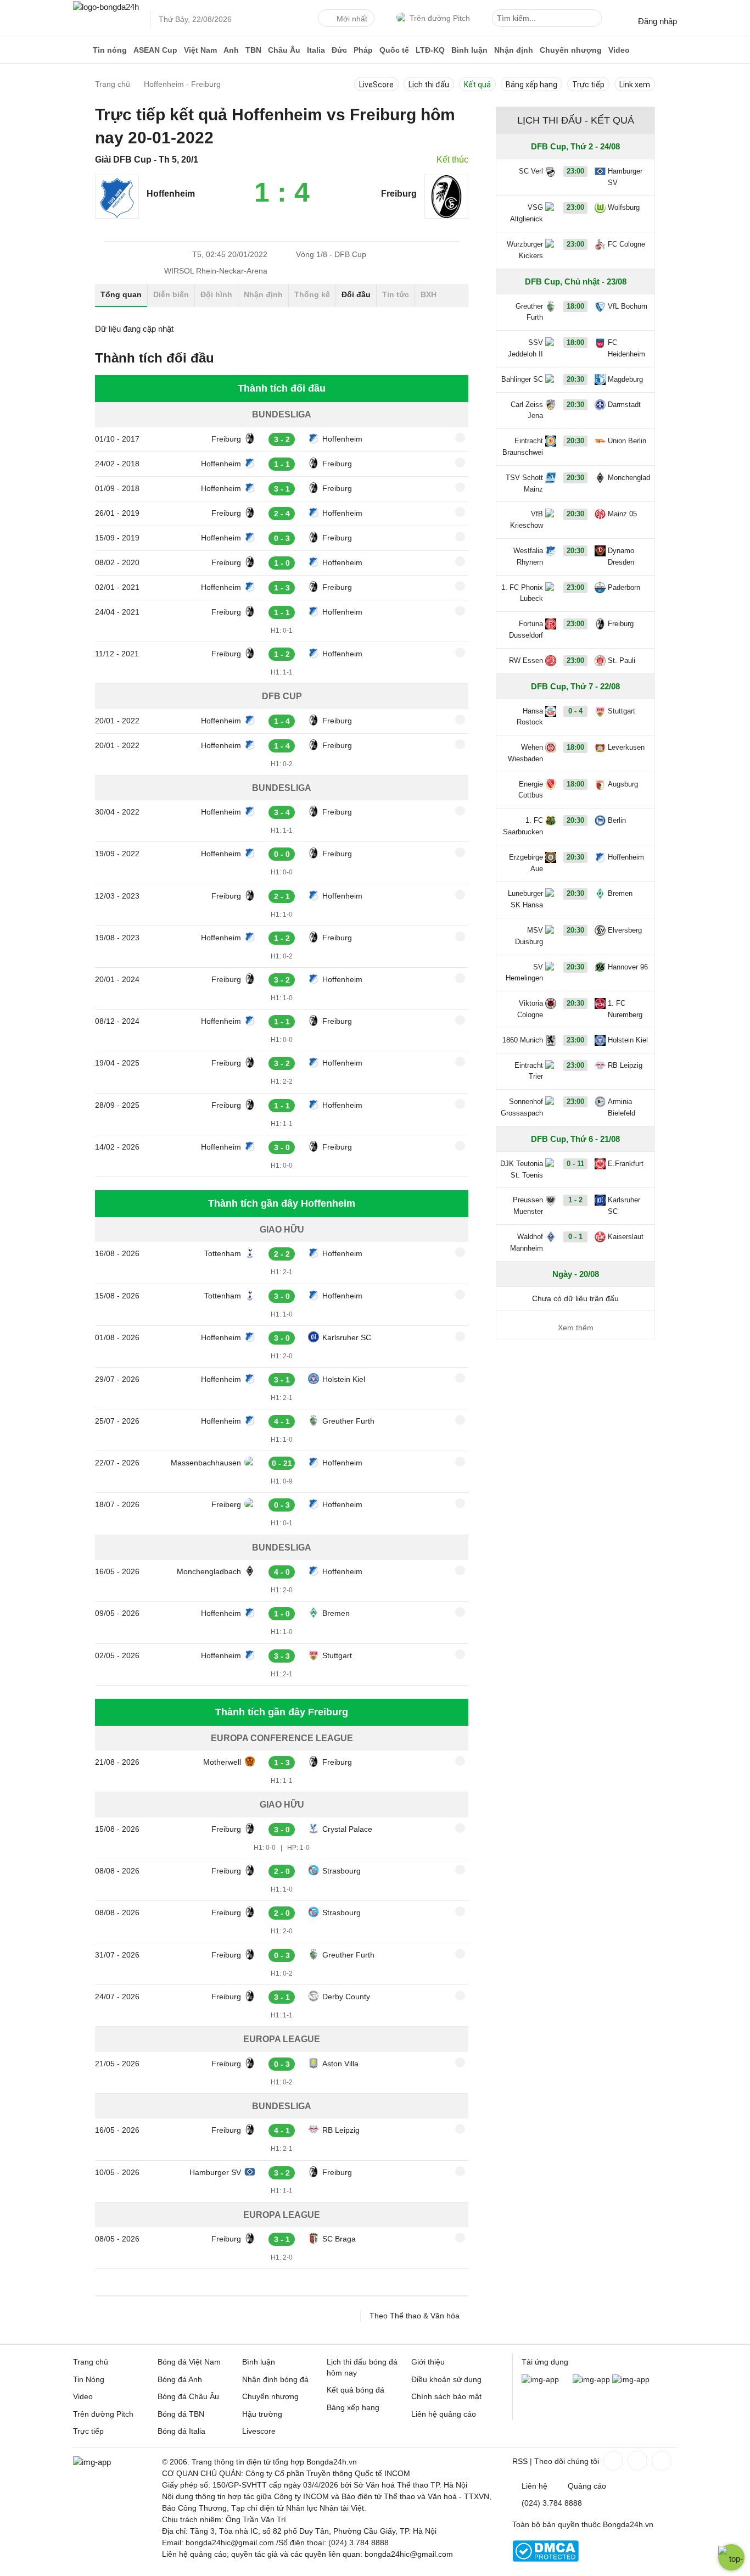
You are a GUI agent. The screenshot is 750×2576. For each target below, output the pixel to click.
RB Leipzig (341, 2130)
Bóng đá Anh (180, 2379)
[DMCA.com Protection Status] (545, 2559)
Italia (316, 50)
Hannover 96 (628, 967)
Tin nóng (110, 50)
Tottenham (223, 1253)
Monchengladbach (209, 1571)
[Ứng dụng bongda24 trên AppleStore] (631, 2379)
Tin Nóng (89, 2379)
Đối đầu (356, 294)
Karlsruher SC (347, 1337)
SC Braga (339, 2239)
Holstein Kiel (344, 1379)
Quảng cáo (587, 2486)
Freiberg (226, 1504)
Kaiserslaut (626, 1237)
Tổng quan (121, 294)
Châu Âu (284, 50)
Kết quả (477, 85)
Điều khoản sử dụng (446, 2379)
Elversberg (625, 930)
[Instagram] (636, 2461)
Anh (231, 50)
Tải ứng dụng (545, 2362)
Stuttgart (337, 1655)
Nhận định (514, 50)
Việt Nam (200, 50)
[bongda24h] (81, 50)
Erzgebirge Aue (526, 863)
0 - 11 (575, 1164)
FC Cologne (626, 244)
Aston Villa (340, 2064)
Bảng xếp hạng (531, 85)
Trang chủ (91, 2362)
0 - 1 (575, 1237)
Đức (339, 50)
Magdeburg (625, 379)
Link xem (635, 85)
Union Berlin (627, 441)
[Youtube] (661, 2461)
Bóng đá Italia (181, 2431)
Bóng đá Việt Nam (189, 2362)
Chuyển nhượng (571, 50)
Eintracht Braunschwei (523, 447)
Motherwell (222, 1762)
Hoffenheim (171, 194)
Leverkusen (626, 747)
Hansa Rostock (530, 717)
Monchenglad (629, 478)
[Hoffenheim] (117, 216)
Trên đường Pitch (440, 18)
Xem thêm (576, 1328)
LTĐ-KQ (430, 50)
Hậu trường (262, 2414)
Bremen (336, 1613)
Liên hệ (534, 2486)
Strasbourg (342, 1871)
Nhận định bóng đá (275, 2379)
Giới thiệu (428, 2362)
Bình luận (469, 50)
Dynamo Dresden (621, 556)
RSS (520, 2461)
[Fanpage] (612, 2461)
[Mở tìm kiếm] (595, 20)
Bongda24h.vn (628, 2524)
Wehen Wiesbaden (525, 753)
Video (619, 50)
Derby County (346, 1997)
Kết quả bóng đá (356, 2390)
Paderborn (624, 587)
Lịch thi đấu (429, 85)
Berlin (617, 820)
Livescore (259, 2431)
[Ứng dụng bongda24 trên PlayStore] (591, 2379)
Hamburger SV (215, 2172)
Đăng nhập (657, 21)
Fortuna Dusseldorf (526, 629)
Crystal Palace (347, 1829)
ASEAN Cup (155, 50)
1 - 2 (575, 1200)
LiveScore (376, 85)
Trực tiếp (588, 85)
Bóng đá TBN (181, 2414)
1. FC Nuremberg (625, 1009)
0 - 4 (575, 711)
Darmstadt (624, 405)
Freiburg (399, 194)
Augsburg (623, 784)
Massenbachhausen (206, 1463)
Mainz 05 (622, 514)
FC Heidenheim (626, 348)
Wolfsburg (624, 207)
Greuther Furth (348, 1421)
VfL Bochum (628, 306)
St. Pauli (622, 660)
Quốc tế (394, 50)
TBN (253, 50)
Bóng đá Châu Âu (188, 2396)
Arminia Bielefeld (622, 1107)
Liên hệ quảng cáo (444, 2414)
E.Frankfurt (626, 1164)
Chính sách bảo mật (446, 2396)
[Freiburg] (446, 216)
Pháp (363, 50)
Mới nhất (352, 19)
